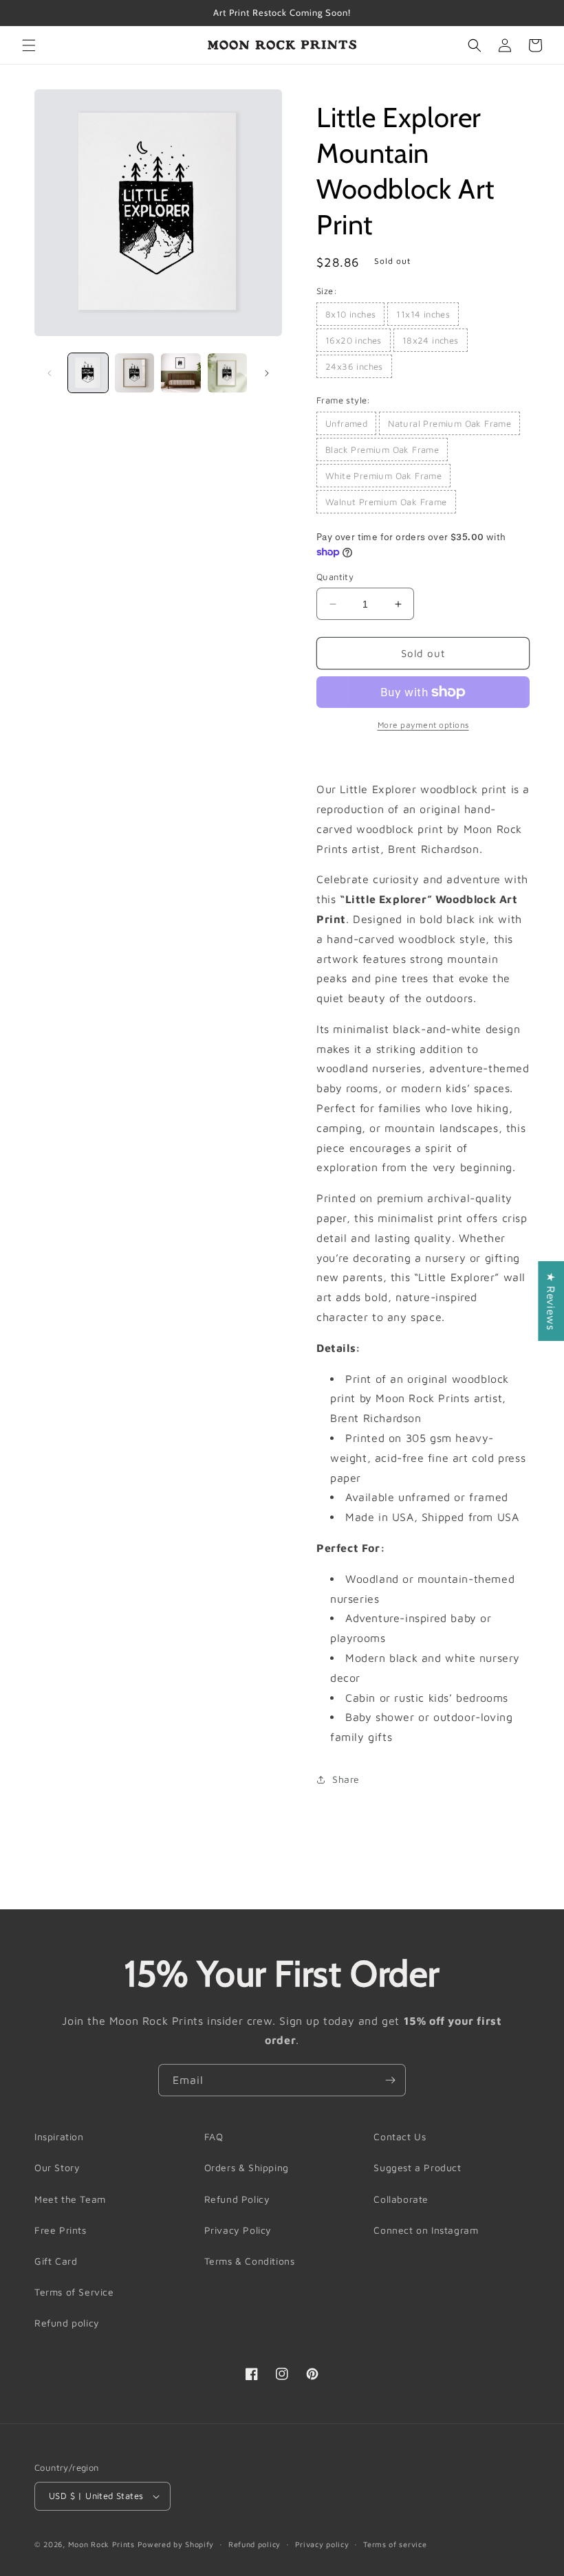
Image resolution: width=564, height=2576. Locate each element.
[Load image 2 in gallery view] (135, 373)
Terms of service (395, 2544)
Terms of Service (74, 2292)
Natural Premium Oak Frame (449, 423)
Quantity (335, 577)
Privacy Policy (238, 2230)
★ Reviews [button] (551, 1301)
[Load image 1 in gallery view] (88, 373)
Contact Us (400, 2136)
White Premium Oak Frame (383, 476)
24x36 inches (354, 366)
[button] (29, 45)
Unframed (346, 423)
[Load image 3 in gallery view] (181, 373)
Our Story (57, 2167)
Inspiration (59, 2136)
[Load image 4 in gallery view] (228, 373)
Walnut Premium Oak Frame (386, 502)
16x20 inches (354, 340)
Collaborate (401, 2199)
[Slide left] (50, 373)
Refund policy (67, 2323)
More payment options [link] (423, 725)
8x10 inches (350, 314)
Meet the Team (70, 2199)
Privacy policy (322, 2544)
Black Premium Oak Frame (382, 449)
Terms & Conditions (250, 2261)
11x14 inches (423, 314)
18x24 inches (431, 340)
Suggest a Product (417, 2167)
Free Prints (61, 2230)
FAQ (214, 2136)
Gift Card (56, 2261)
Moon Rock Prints (101, 2544)
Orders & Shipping (247, 2167)
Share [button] (346, 1779)
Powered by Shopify (176, 2544)
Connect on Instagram (426, 2230)
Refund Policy (237, 2199)
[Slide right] (267, 373)
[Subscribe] (390, 2080)
